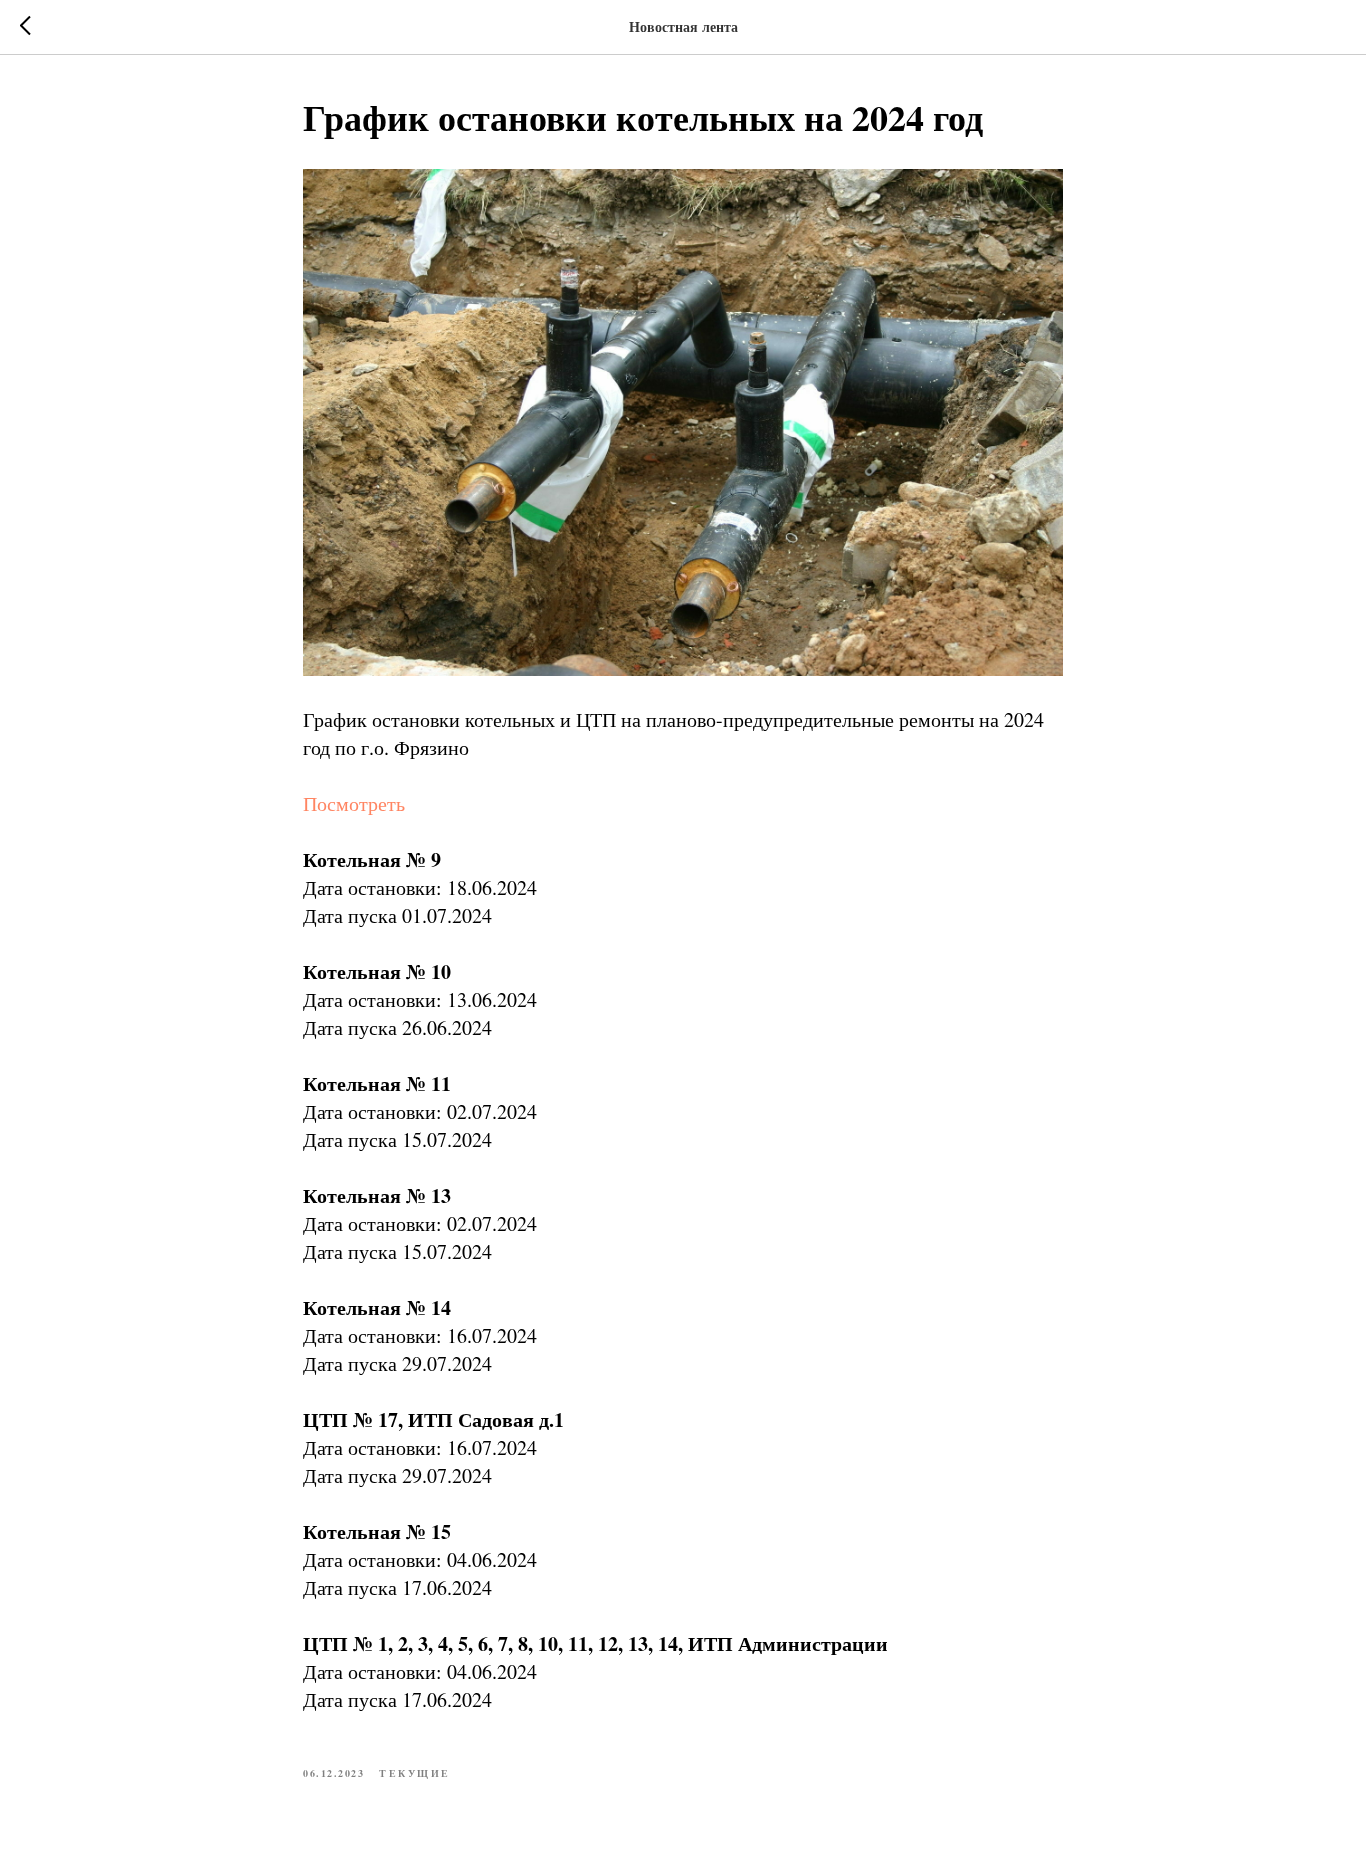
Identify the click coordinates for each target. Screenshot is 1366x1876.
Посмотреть (354, 803)
